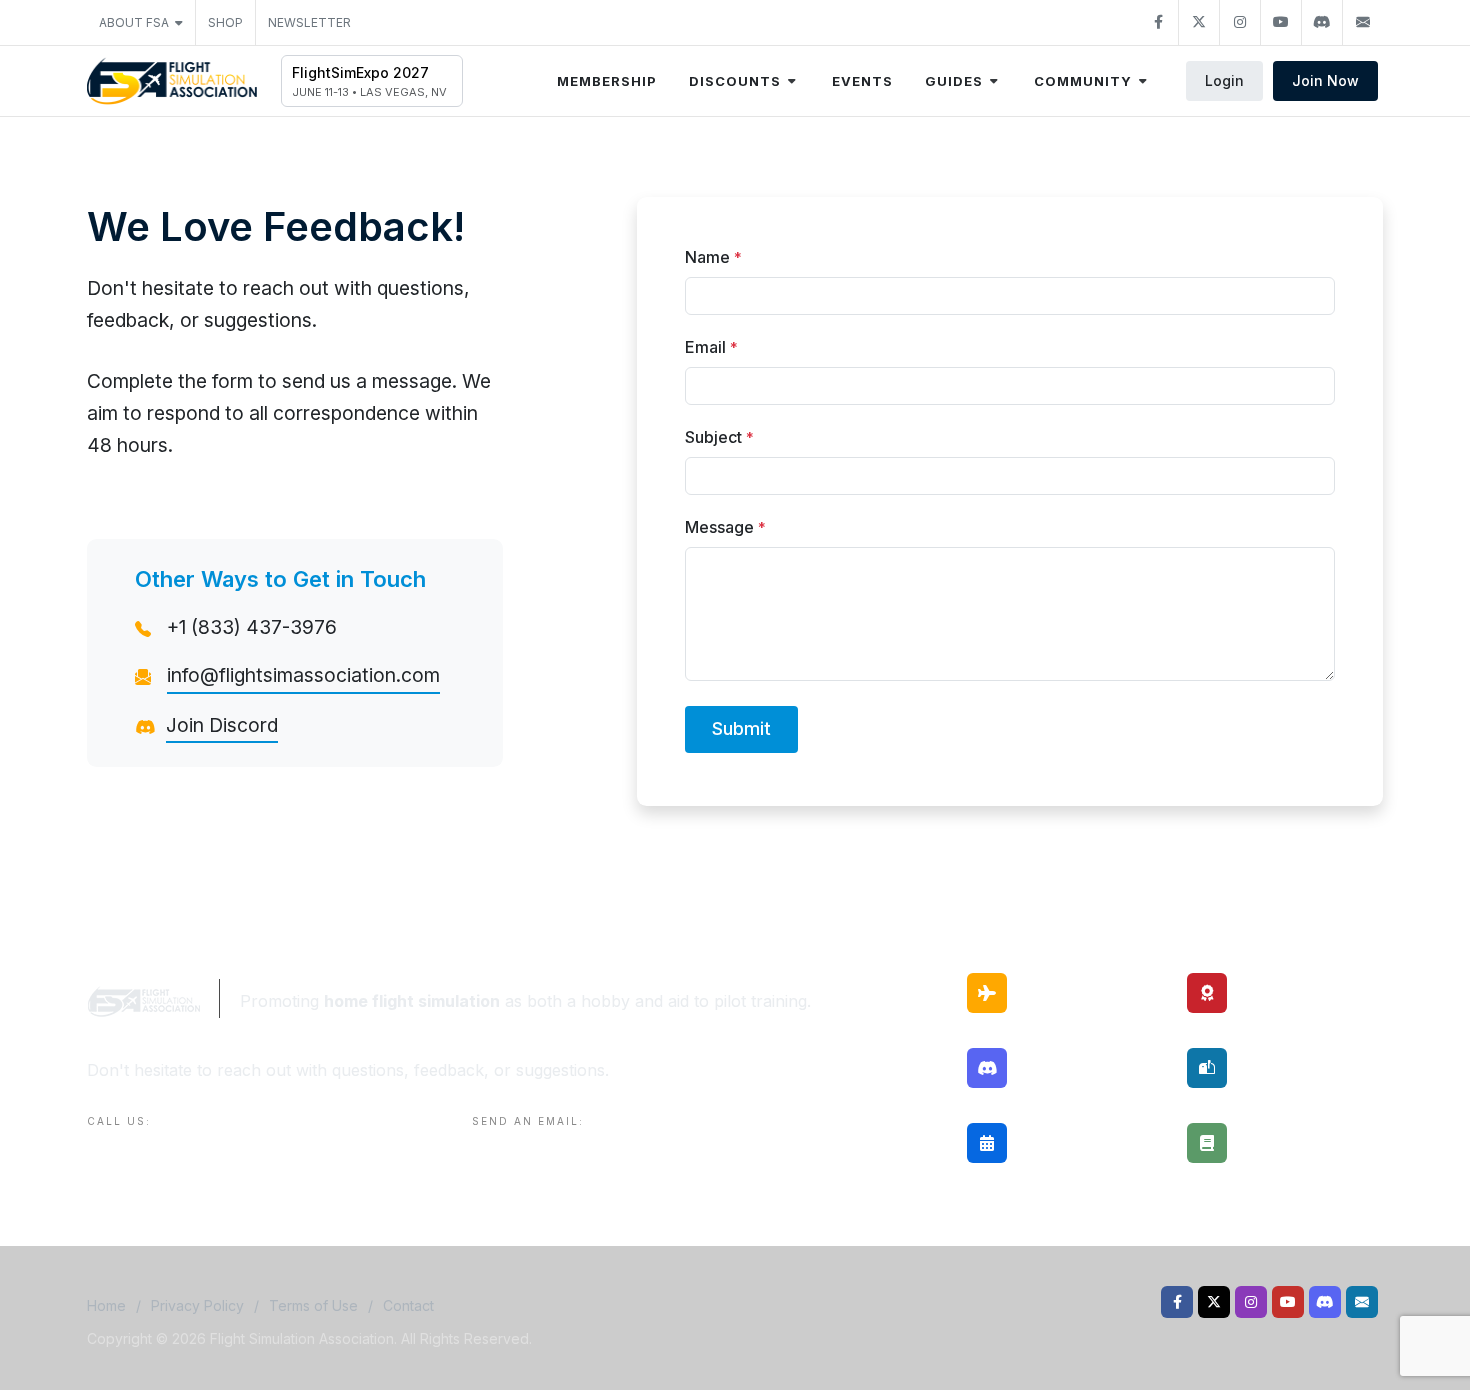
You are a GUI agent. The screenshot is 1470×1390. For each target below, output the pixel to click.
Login (1224, 80)
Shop (225, 22)
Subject (719, 437)
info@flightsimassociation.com (303, 675)
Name (713, 257)
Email (711, 347)
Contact (408, 1305)
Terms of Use (313, 1305)
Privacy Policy (197, 1305)
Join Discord (222, 725)
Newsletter (309, 22)
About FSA (134, 22)
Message (725, 527)
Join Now (1325, 80)
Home (106, 1305)
